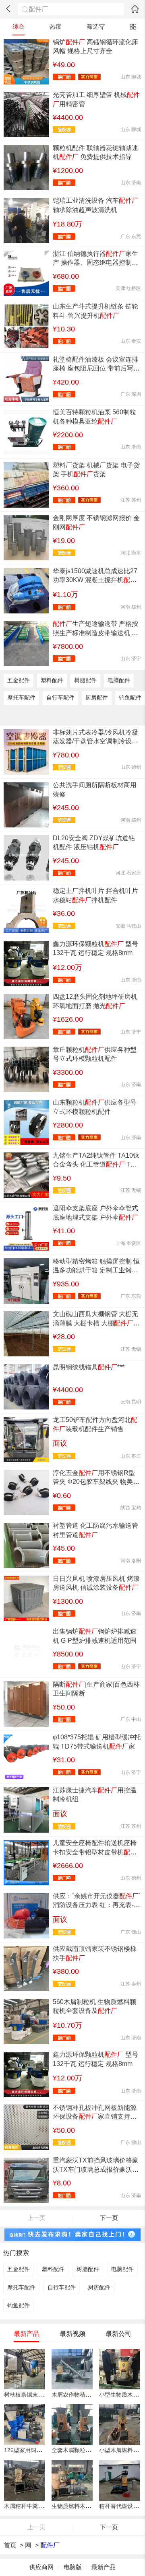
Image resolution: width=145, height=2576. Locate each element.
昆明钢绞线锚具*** (89, 1367)
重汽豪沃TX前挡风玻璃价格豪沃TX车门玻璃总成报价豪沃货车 (96, 2169)
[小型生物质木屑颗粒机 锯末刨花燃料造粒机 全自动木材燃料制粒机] (119, 2369)
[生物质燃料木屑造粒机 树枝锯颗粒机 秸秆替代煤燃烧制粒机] (72, 2480)
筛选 (93, 27)
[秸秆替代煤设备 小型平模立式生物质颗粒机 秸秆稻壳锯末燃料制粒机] (119, 2480)
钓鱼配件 (130, 698)
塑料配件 (52, 680)
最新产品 (104, 2567)
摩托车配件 (21, 698)
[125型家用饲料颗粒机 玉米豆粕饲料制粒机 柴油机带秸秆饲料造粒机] (24, 2425)
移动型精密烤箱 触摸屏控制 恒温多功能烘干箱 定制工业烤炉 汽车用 (96, 1270)
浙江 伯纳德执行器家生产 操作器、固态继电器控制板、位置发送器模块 (95, 263)
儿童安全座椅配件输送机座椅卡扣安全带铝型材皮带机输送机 (95, 1852)
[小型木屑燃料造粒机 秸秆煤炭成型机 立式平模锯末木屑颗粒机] (119, 2425)
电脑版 (73, 2567)
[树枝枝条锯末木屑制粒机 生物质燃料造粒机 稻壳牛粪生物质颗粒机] (24, 2369)
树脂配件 (85, 680)
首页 (10, 2545)
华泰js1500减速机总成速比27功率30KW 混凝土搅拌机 (95, 580)
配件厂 (50, 2545)
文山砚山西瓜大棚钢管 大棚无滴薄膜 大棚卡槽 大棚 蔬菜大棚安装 (95, 1323)
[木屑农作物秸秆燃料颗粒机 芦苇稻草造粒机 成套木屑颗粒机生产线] (72, 2369)
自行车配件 (60, 698)
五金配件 (19, 680)
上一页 (36, 2218)
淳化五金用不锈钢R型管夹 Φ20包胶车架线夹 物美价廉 (96, 1482)
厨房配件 (97, 698)
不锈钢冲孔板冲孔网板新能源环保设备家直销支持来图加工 (95, 2117)
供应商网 (41, 2567)
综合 (19, 27)
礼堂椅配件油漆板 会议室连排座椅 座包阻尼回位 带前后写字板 (96, 368)
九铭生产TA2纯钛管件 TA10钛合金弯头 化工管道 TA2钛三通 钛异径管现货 (96, 1165)
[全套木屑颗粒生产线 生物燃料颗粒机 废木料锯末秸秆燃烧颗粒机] (72, 2425)
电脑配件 (119, 680)
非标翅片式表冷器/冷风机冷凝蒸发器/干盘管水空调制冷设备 (95, 741)
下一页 (109, 2218)
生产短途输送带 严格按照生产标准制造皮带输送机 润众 (95, 633)
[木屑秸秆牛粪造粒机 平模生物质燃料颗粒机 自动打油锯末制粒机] (24, 2480)
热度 (56, 27)
